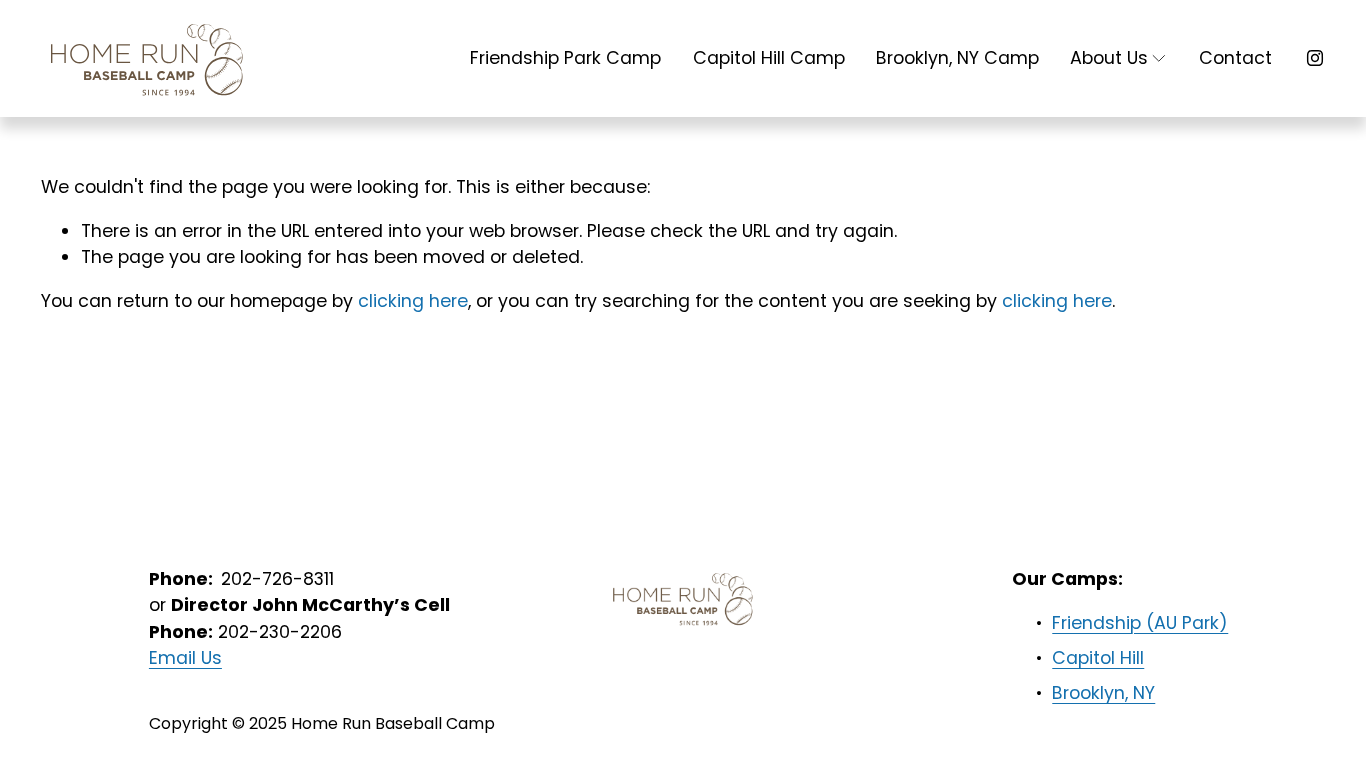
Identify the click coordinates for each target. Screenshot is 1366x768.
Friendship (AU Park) (1140, 622)
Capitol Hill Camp (769, 57)
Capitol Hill (1098, 657)
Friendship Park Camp (565, 57)
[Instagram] (1315, 58)
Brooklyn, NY (1103, 692)
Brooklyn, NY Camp (957, 57)
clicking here (413, 300)
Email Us (185, 657)
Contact (1235, 57)
